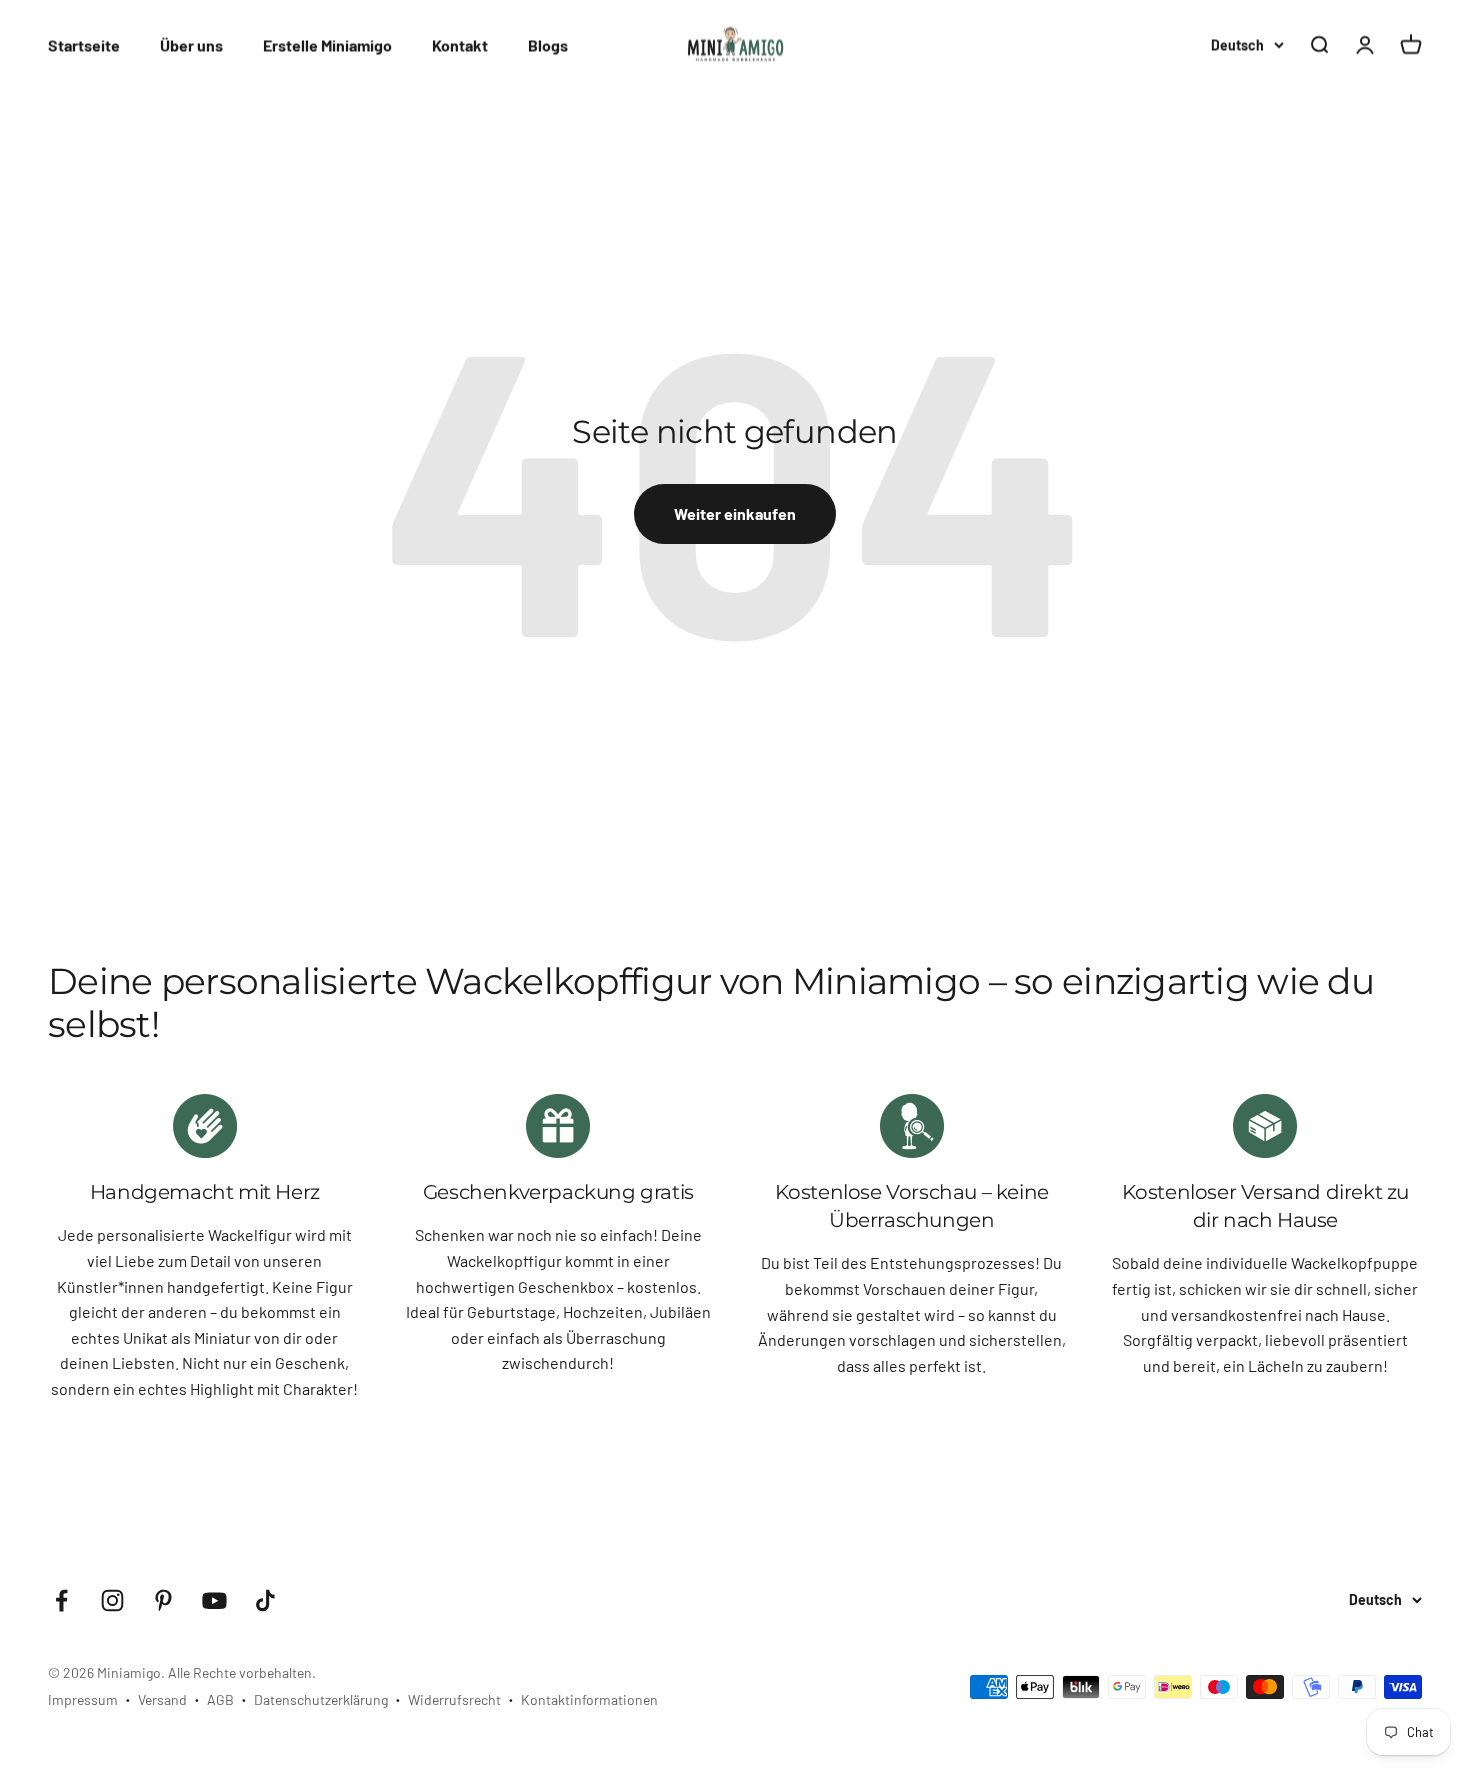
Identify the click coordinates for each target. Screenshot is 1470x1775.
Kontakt (460, 44)
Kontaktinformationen (589, 1699)
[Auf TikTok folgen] (265, 1600)
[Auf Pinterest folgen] (163, 1600)
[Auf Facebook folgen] (61, 1600)
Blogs (548, 44)
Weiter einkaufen (735, 513)
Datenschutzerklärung (321, 1699)
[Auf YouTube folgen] (214, 1600)
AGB (220, 1699)
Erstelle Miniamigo (327, 44)
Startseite (84, 44)
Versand (162, 1699)
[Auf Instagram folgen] (112, 1600)
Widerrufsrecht (454, 1699)
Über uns (191, 44)
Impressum (83, 1699)
